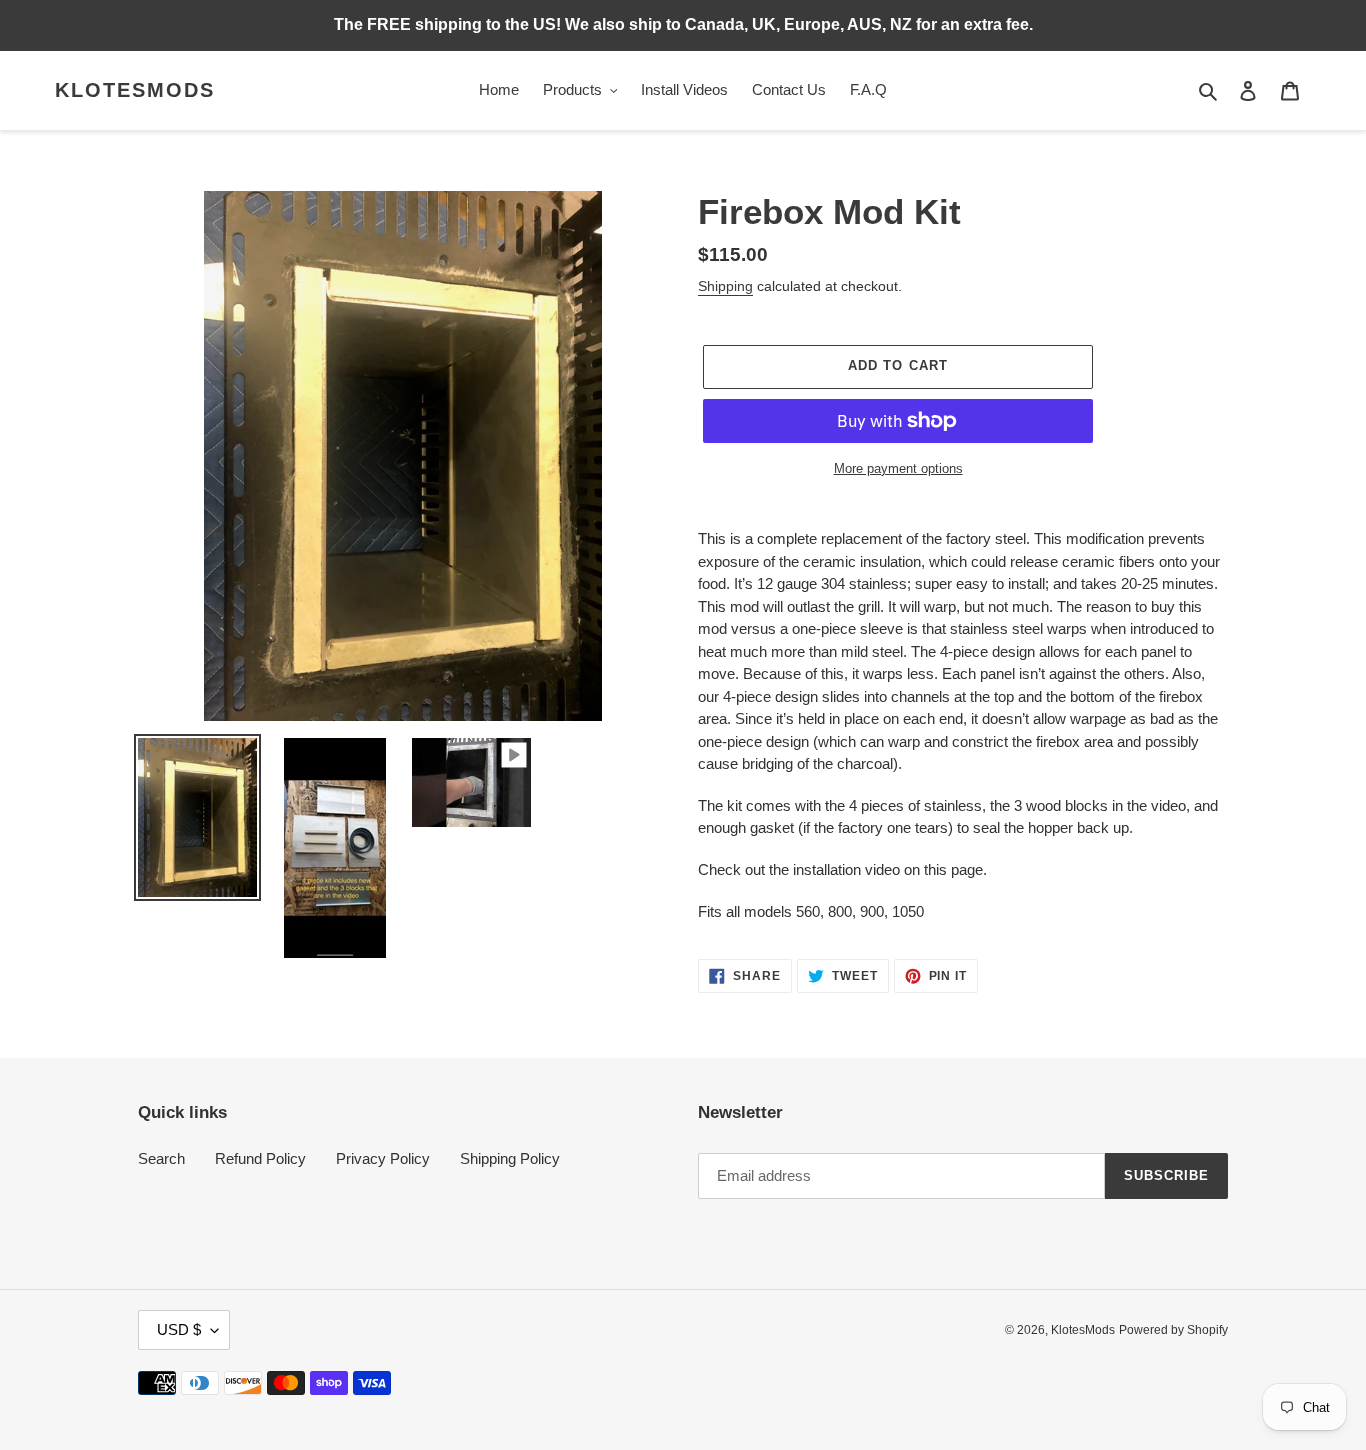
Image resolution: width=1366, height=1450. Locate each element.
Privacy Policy (383, 1158)
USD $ (179, 1329)
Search (161, 1158)
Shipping (725, 286)
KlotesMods (135, 90)
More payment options (898, 468)
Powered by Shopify (1173, 1330)
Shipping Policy (510, 1158)
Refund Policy (260, 1158)
